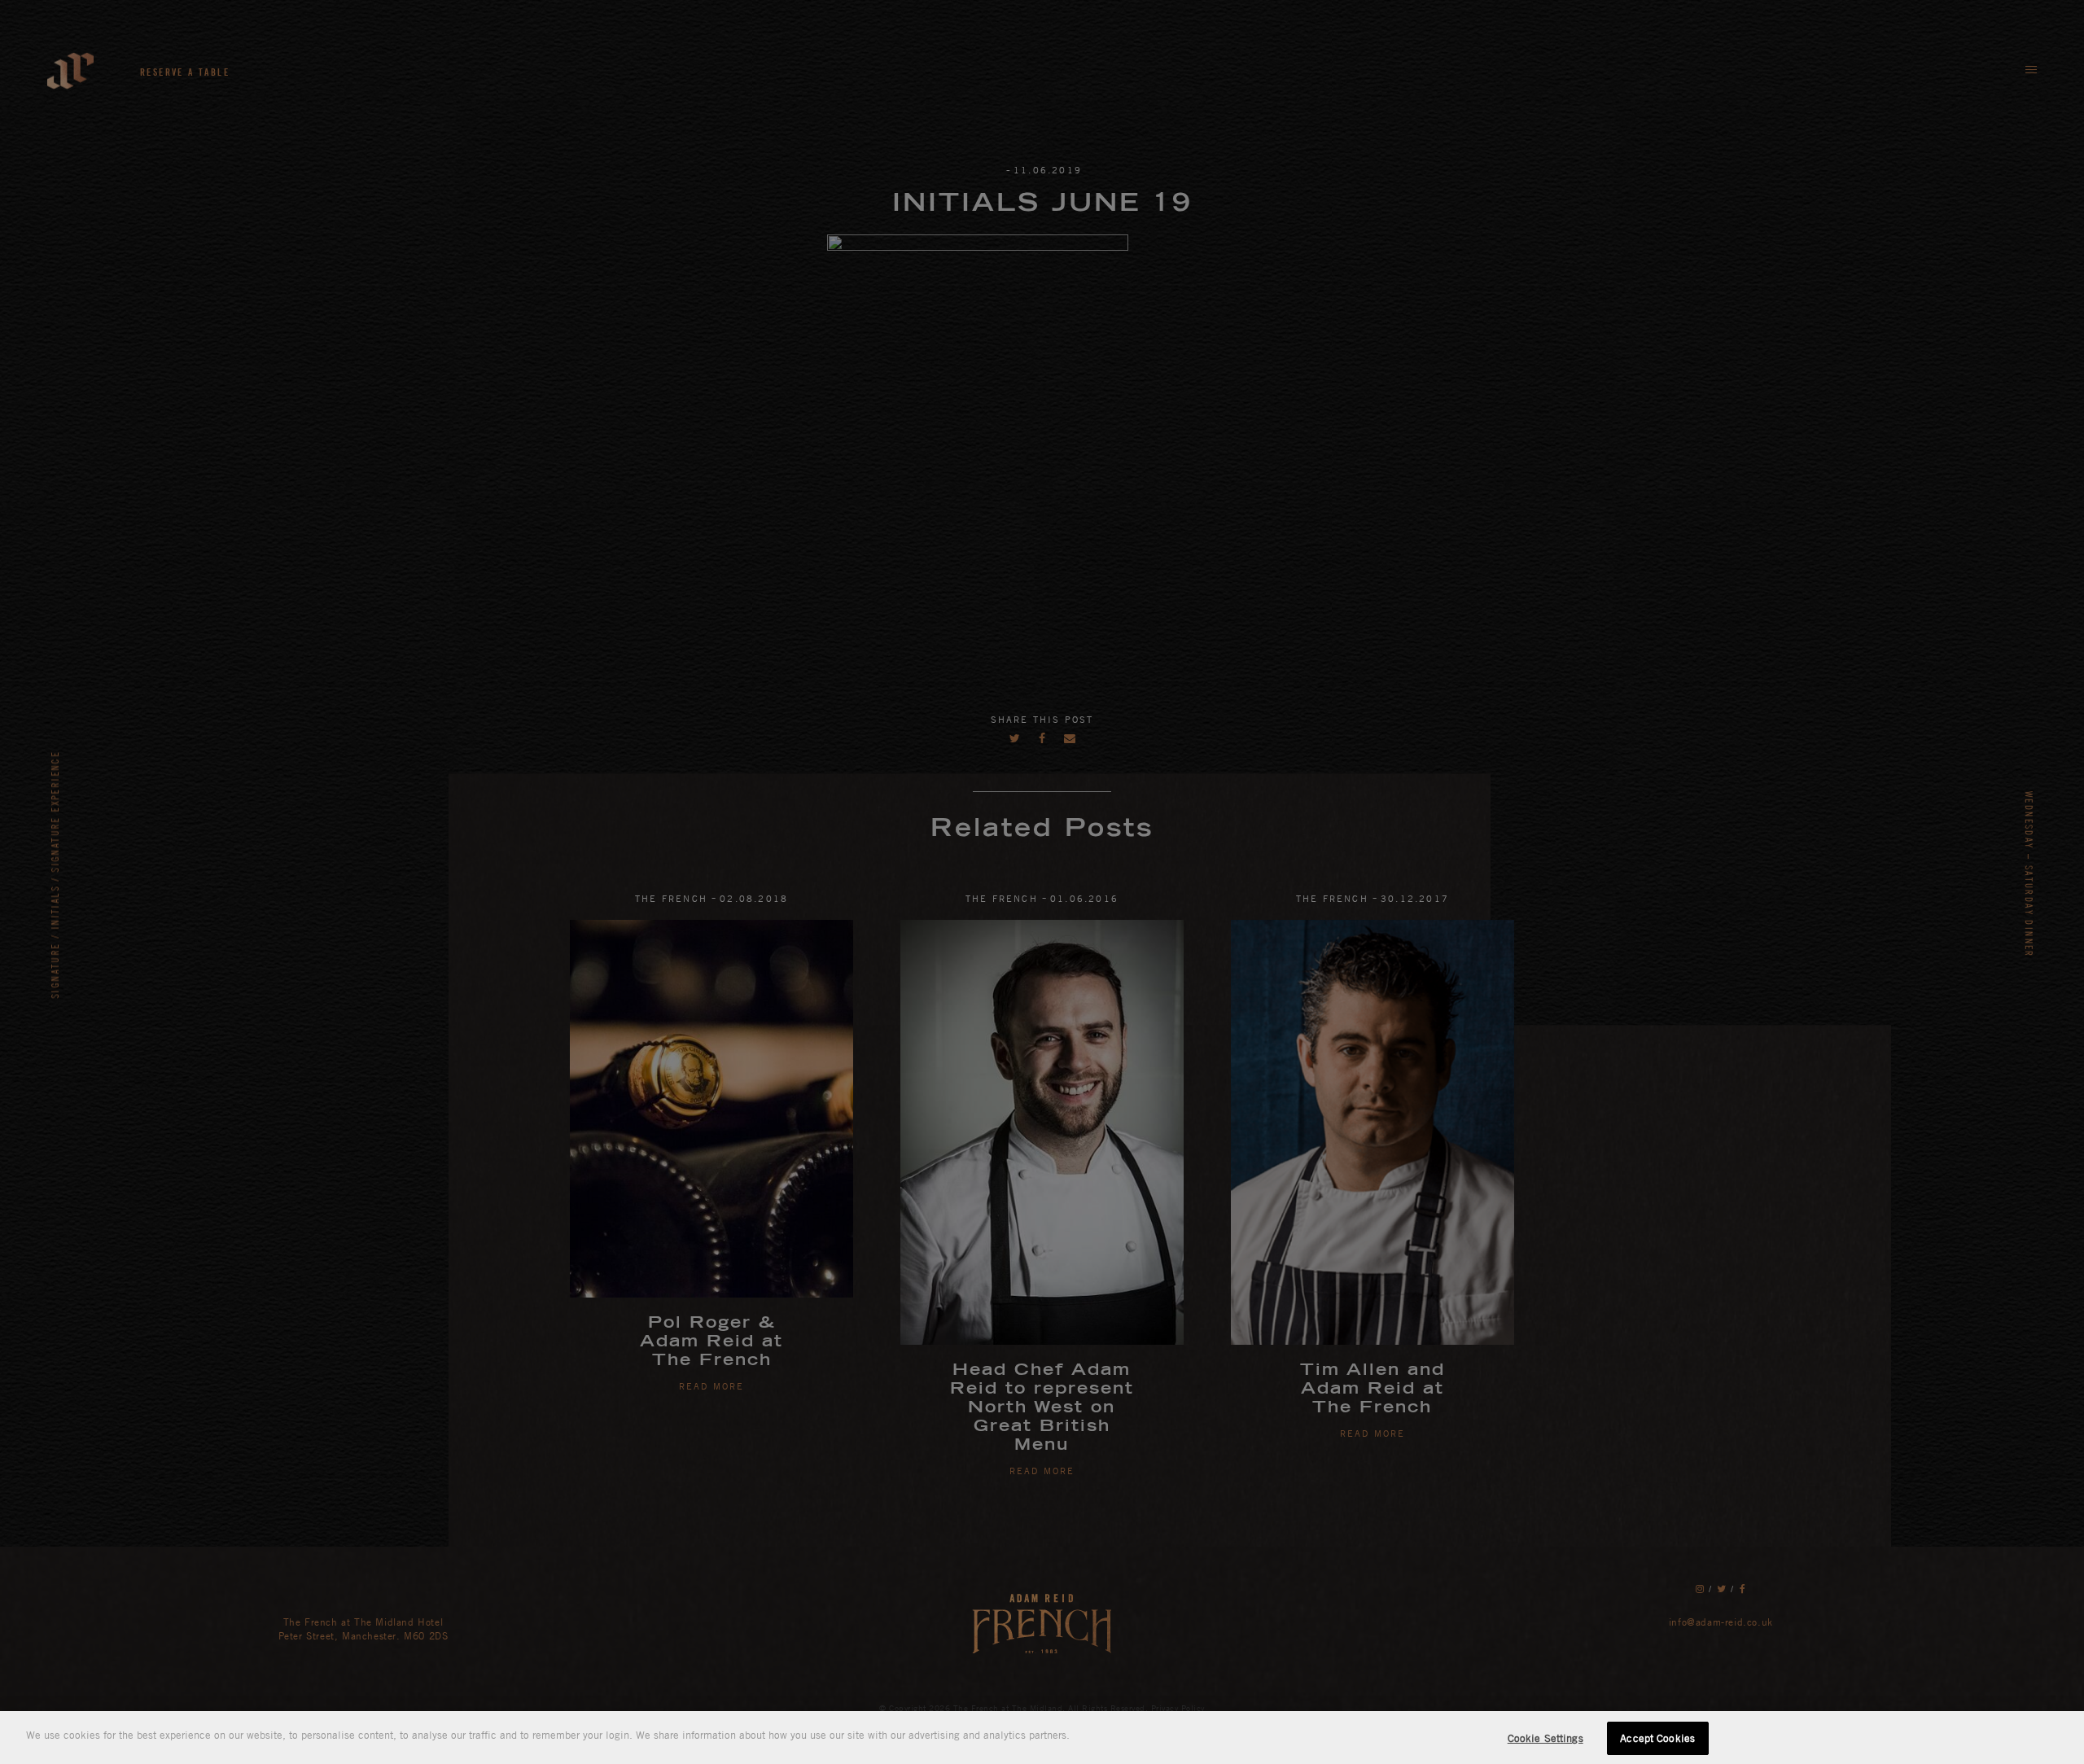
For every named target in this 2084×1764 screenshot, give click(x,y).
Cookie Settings (1545, 1738)
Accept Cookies (1657, 1738)
